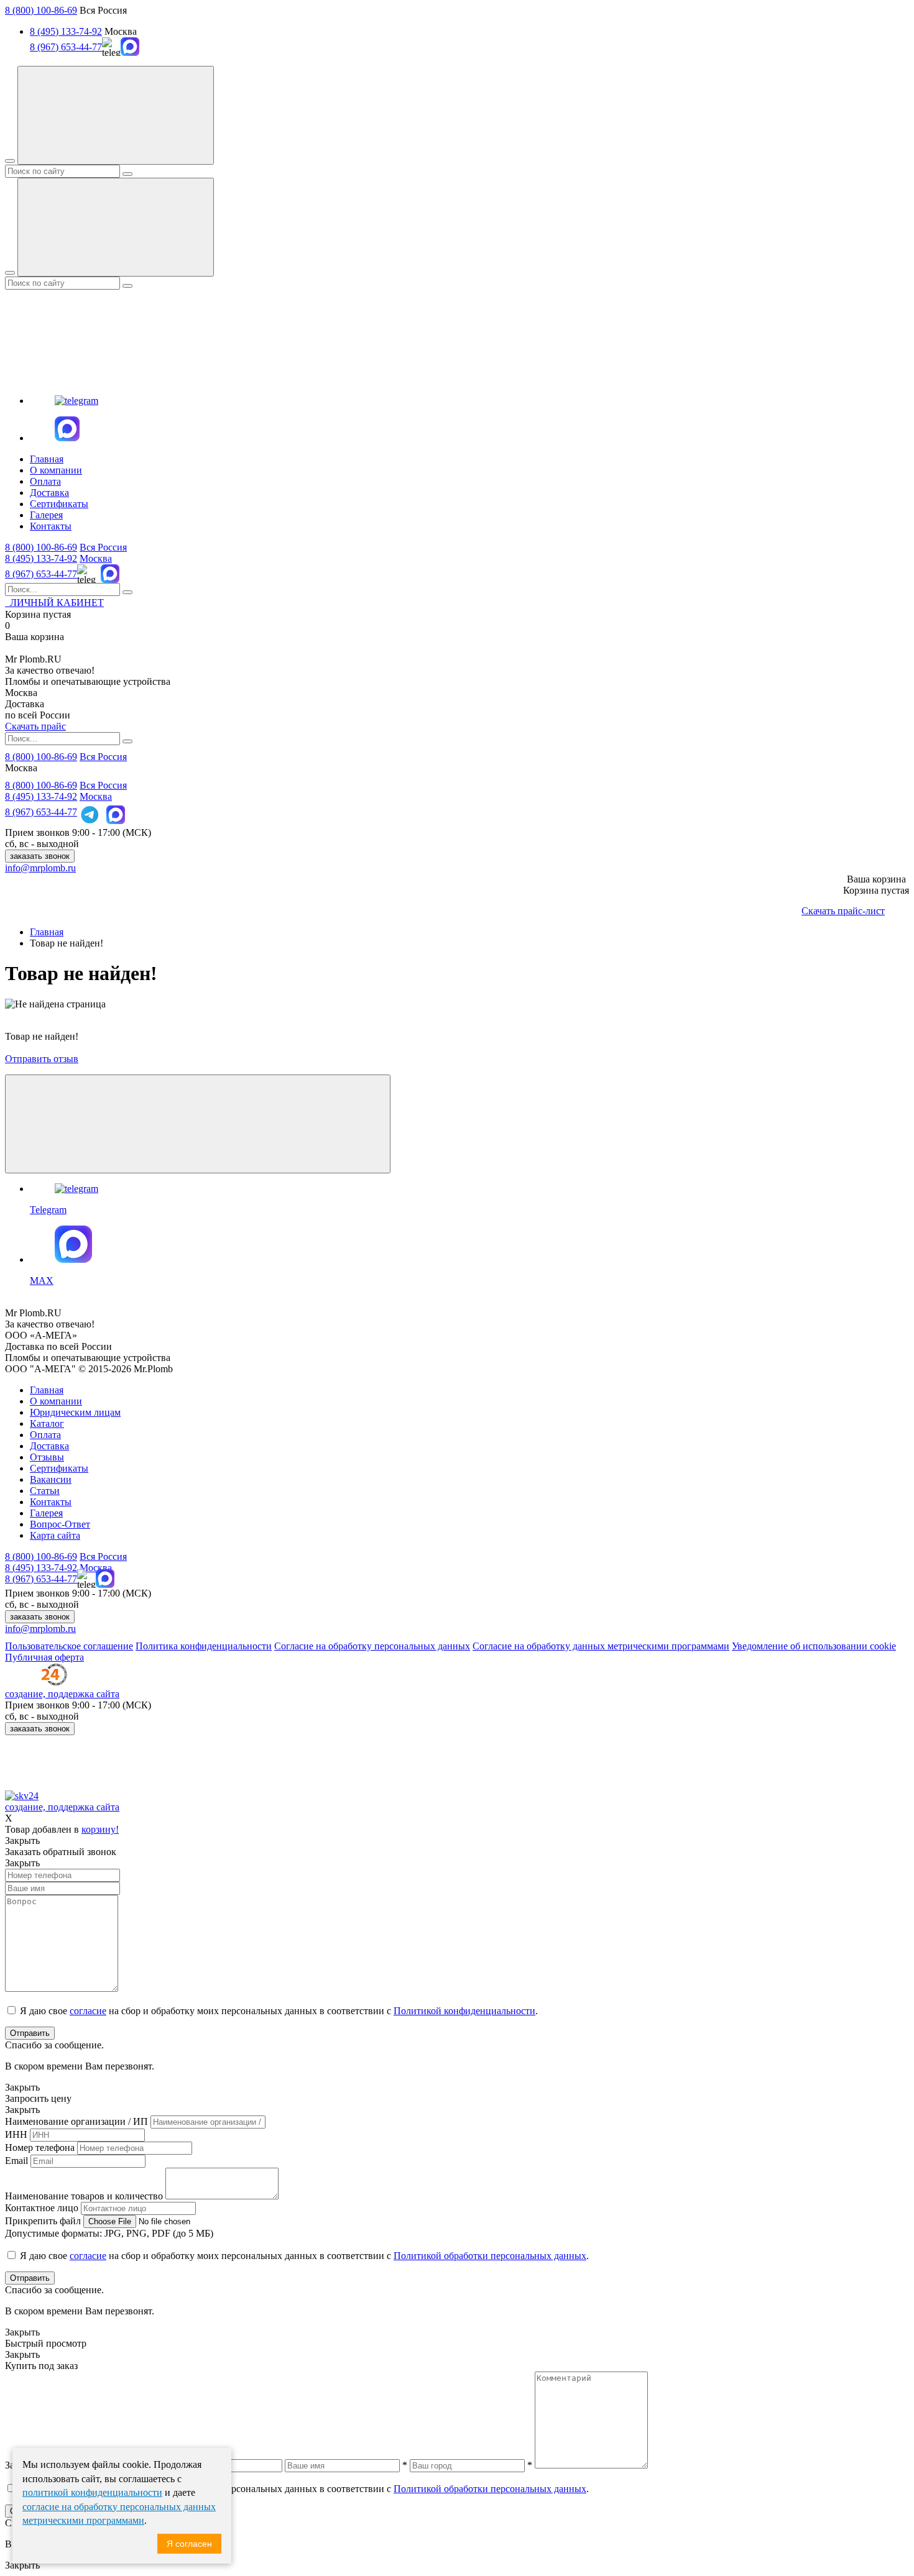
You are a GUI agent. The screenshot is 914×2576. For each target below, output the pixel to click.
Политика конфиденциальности (204, 1646)
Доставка (49, 493)
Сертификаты (59, 504)
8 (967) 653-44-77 (66, 47)
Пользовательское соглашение (69, 1646)
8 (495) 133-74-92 (66, 31)
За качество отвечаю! (50, 670)
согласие (88, 2011)
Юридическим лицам (75, 1412)
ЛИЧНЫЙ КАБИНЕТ (54, 603)
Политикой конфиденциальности (464, 2011)
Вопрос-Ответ (60, 1524)
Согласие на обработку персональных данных (372, 1646)
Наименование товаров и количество (84, 2196)
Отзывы (47, 1457)
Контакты (51, 526)
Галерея (46, 515)
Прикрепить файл (43, 2221)
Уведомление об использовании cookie (814, 1646)
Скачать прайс (35, 726)
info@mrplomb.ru (40, 868)
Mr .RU (33, 659)
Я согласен (189, 2544)
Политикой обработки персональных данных (490, 2256)
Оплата (45, 481)
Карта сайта (55, 1535)
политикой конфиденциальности (92, 2492)
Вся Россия (103, 547)
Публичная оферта (44, 1657)
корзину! (100, 1829)
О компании (56, 470)
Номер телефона (40, 2147)
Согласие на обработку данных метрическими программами (601, 1646)
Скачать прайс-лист (843, 911)
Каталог (47, 1423)
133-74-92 (41, 558)
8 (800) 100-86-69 (41, 10)
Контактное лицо (42, 2208)
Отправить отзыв (42, 1059)
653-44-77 (41, 574)
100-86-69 (41, 547)
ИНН (16, 2134)
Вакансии (51, 1479)
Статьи (45, 1491)
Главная (47, 459)
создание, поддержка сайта (62, 1694)
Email (16, 2161)
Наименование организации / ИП (76, 2121)
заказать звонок (40, 856)
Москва (96, 558)
